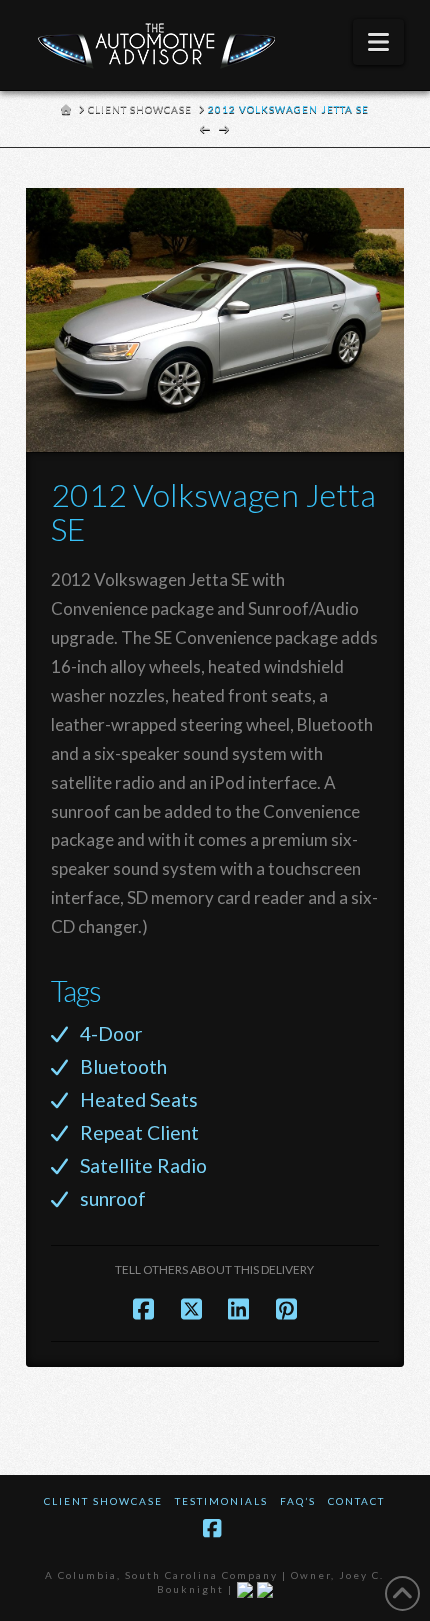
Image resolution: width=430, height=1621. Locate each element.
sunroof (113, 1198)
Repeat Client (139, 1132)
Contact (356, 1501)
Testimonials (221, 1501)
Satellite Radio (143, 1165)
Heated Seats (139, 1099)
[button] (378, 42)
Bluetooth (123, 1066)
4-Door (111, 1033)
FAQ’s (298, 1501)
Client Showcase (103, 1501)
